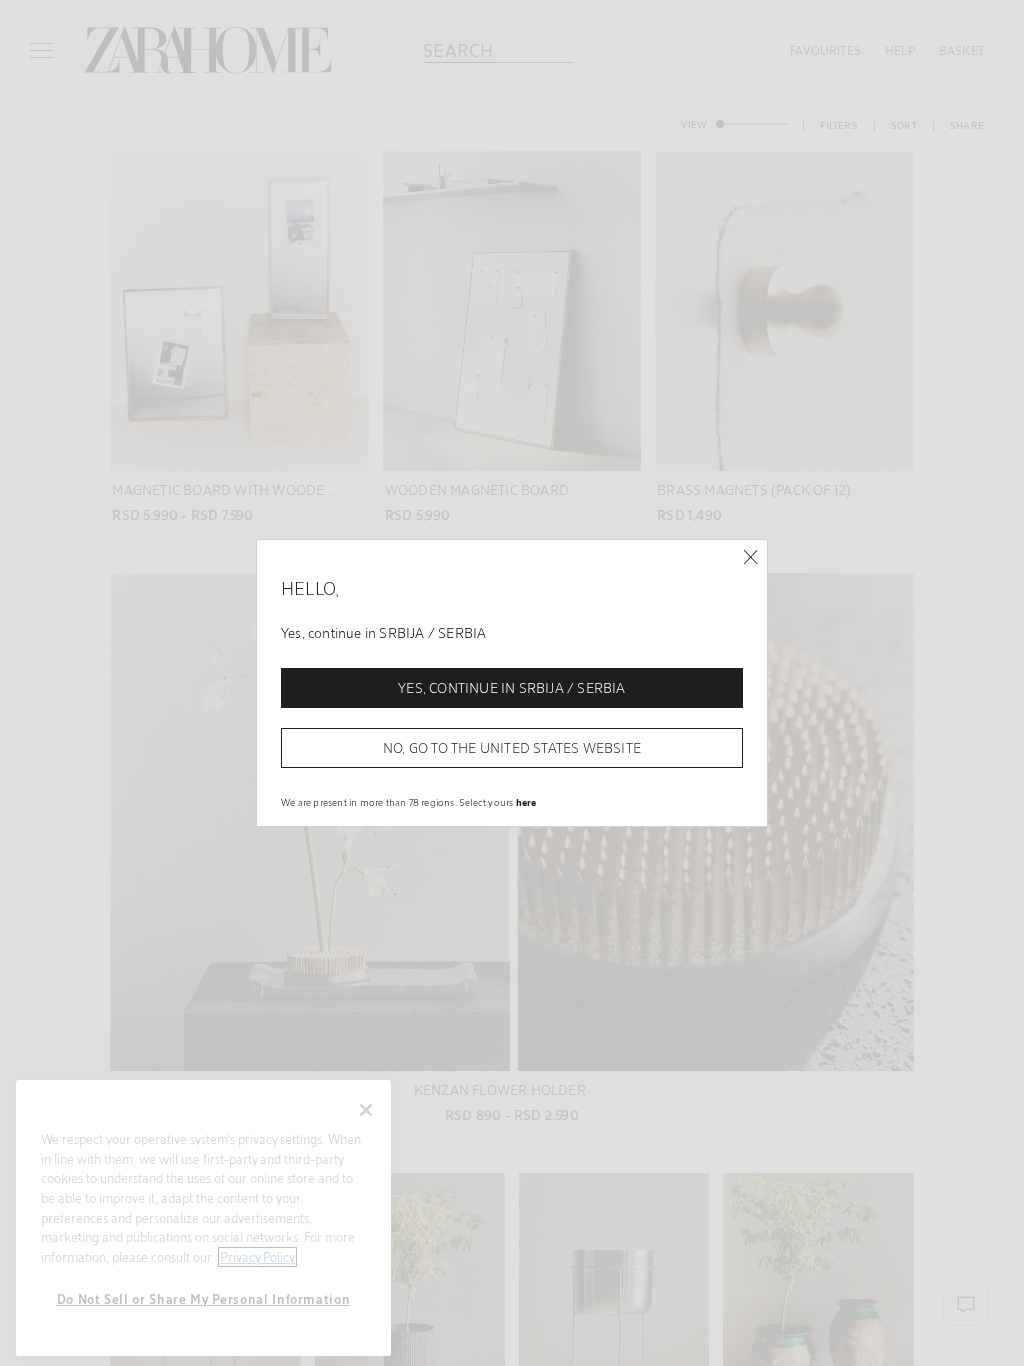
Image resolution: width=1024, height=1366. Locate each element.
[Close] (750, 557)
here (526, 802)
